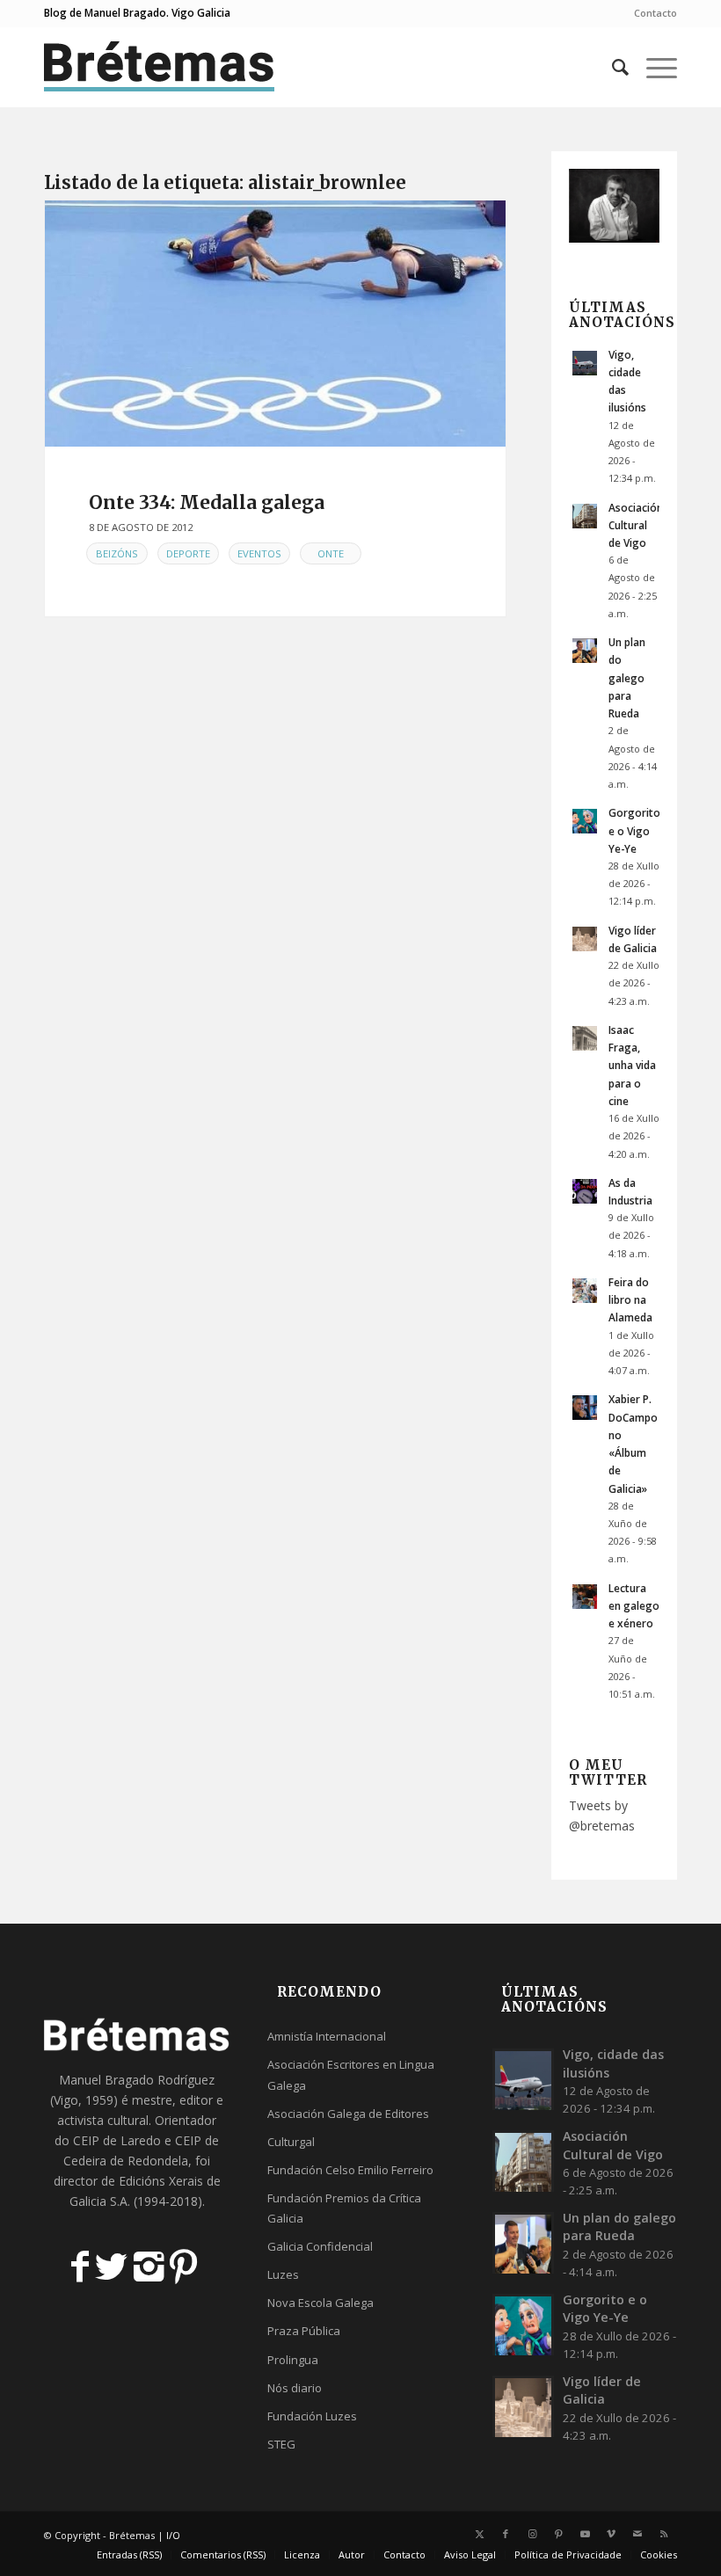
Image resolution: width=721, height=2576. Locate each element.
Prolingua (293, 2360)
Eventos (259, 553)
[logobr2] (160, 67)
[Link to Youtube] (585, 2534)
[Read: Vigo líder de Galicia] (585, 939)
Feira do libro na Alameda (630, 1299)
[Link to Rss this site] (664, 2534)
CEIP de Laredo (117, 2140)
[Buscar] (612, 67)
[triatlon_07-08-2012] (275, 324)
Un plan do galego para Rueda (627, 677)
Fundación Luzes (312, 2416)
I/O (173, 2535)
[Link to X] (479, 2534)
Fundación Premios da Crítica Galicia (344, 2208)
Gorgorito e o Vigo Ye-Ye (634, 830)
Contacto (655, 13)
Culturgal (291, 2142)
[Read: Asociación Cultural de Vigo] (585, 516)
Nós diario (295, 2388)
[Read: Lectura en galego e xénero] (585, 1597)
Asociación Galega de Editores (348, 2114)
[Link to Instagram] (532, 2534)
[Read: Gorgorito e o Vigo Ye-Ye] (585, 821)
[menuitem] (651, 13)
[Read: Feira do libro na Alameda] (585, 1291)
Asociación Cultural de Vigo (636, 525)
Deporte (188, 553)
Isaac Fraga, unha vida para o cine (632, 1065)
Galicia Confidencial (320, 2246)
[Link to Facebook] (506, 2534)
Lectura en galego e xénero (634, 1605)
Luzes (283, 2274)
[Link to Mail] (637, 2534)
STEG (281, 2444)
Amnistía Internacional (327, 2036)
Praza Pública (304, 2331)
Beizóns (117, 553)
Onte (331, 553)
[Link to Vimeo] (611, 2534)
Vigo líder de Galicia (602, 2390)
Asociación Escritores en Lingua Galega (351, 2074)
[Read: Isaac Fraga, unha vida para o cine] (585, 1038)
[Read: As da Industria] (585, 1191)
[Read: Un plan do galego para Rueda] (585, 651)
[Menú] (653, 67)
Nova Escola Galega (320, 2303)
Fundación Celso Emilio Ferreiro (350, 2170)
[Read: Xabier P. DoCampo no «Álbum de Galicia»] (585, 1408)
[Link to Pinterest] (558, 2534)
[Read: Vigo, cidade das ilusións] (585, 363)
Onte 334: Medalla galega (207, 502)
